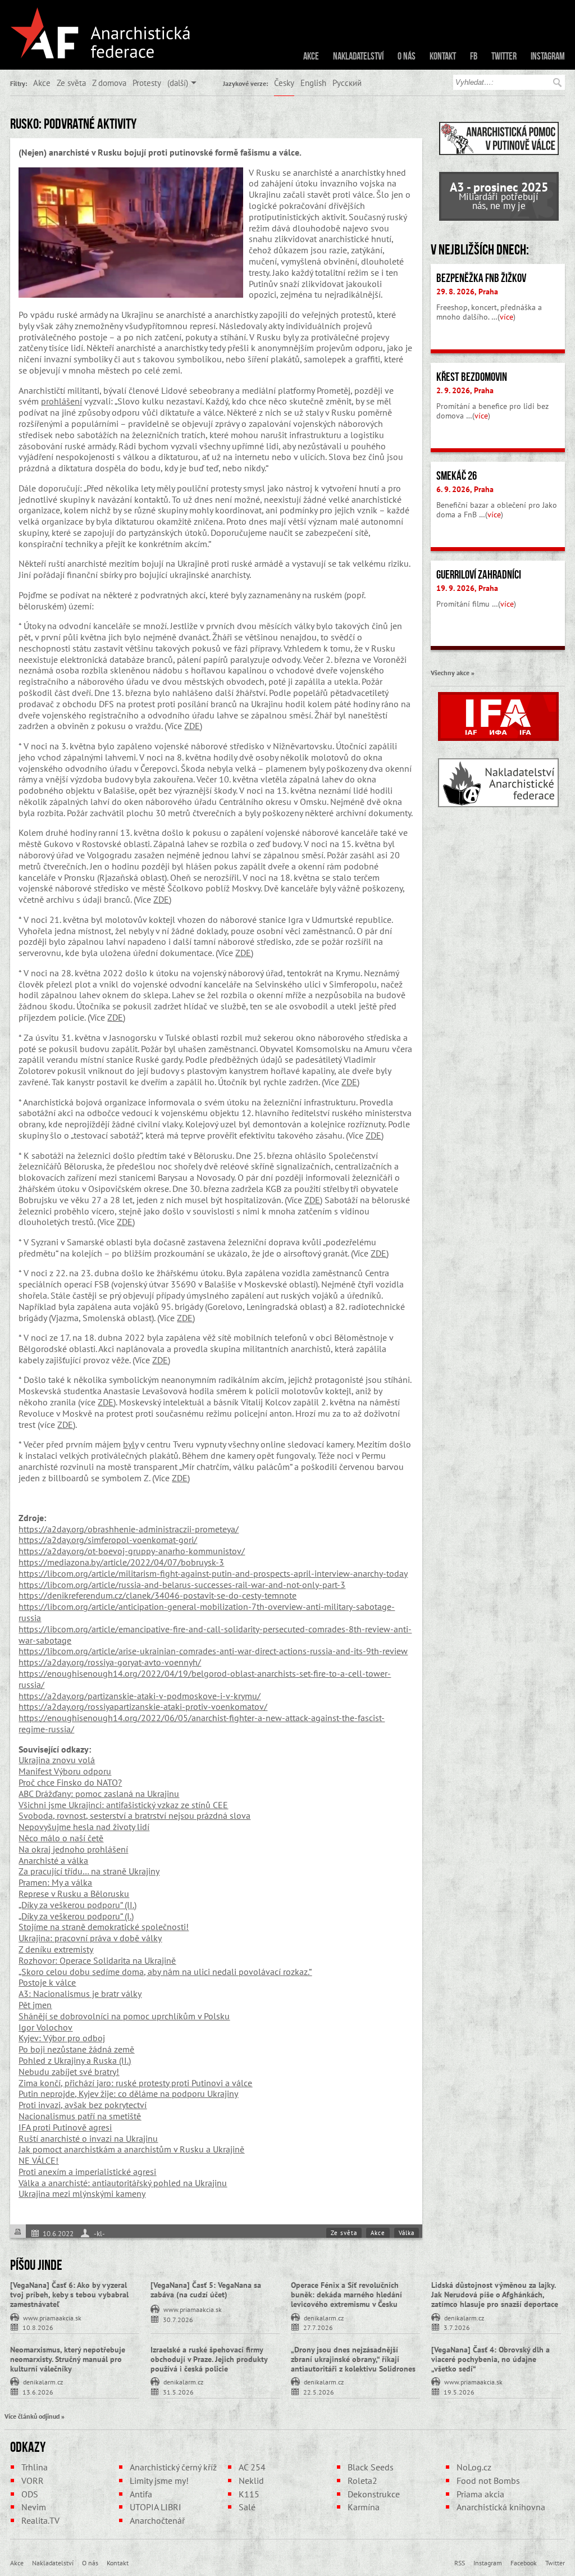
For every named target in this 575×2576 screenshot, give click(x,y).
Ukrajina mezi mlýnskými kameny (82, 2193)
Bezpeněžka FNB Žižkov (481, 278)
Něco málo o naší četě (61, 1838)
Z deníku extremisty (56, 1949)
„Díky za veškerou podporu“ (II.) (77, 1905)
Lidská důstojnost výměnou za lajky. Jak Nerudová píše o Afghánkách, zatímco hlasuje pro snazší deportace (495, 2295)
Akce (311, 56)
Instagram (548, 56)
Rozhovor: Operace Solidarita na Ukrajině (97, 1960)
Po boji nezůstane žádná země (76, 2049)
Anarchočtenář (157, 2520)
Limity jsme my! (159, 2481)
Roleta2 (362, 2481)
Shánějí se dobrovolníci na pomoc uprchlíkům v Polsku (124, 2016)
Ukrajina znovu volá (57, 1760)
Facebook (524, 2563)
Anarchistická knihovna (501, 2507)
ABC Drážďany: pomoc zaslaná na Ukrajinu (99, 1794)
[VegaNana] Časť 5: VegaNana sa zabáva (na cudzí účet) (206, 2290)
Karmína (364, 2507)
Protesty (147, 83)
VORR (33, 2481)
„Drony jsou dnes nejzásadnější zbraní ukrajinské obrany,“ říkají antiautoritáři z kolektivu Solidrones (353, 2359)
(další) (178, 83)
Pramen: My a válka (55, 1882)
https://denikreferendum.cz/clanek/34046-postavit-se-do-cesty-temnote (158, 1595)
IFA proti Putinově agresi (65, 2127)
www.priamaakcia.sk (52, 2317)
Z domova (109, 83)
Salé (247, 2507)
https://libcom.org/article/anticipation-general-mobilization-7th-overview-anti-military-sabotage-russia (207, 1612)
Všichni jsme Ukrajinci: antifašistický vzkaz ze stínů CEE (123, 1805)
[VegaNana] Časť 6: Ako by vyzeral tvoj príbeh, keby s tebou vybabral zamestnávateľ (69, 2295)
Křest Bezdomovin (472, 377)
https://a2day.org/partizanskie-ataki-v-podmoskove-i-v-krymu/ (140, 1696)
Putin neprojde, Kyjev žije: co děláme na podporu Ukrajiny (128, 2093)
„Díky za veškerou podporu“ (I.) (76, 1916)
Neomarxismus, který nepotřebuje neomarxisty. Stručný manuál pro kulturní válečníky (68, 2359)
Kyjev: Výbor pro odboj (62, 2038)
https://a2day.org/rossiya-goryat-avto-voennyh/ (110, 1662)
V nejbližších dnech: (480, 249)
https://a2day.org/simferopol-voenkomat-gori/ (108, 1540)
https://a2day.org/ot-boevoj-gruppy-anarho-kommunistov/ (132, 1551)
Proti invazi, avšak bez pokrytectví (83, 2105)
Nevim (34, 2507)
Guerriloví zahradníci (479, 575)
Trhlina (35, 2467)
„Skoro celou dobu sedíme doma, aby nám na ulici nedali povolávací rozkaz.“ (165, 1972)
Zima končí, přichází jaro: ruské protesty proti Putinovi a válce (135, 2083)
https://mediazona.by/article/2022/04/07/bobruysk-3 (121, 1562)
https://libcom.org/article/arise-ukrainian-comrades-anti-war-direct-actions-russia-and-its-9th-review (213, 1651)
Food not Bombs (488, 2481)
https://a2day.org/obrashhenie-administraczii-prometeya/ (129, 1529)
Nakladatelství (358, 56)
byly (131, 1444)
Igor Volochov (45, 2027)
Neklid (251, 2481)
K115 (249, 2494)
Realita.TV (40, 2520)
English (313, 83)
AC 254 (252, 2467)
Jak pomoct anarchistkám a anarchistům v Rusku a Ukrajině (131, 2149)
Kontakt (443, 56)
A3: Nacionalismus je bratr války (80, 1994)
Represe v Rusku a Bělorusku (74, 1894)
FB (474, 56)
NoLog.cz (474, 2467)
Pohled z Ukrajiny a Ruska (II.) (75, 2060)
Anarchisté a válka (53, 1860)
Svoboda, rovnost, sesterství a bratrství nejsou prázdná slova (134, 1815)
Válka (407, 2233)
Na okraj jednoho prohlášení (73, 1849)
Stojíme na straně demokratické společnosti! (104, 1927)
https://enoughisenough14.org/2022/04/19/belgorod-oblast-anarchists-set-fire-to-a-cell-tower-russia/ (205, 1679)
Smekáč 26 (457, 476)
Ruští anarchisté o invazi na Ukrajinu (88, 2138)
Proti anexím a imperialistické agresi (87, 2172)
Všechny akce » (453, 672)
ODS (30, 2494)
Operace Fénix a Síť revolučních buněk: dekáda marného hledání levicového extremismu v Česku (346, 2295)
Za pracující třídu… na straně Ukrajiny (89, 1871)
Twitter (504, 56)
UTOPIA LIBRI (156, 2507)
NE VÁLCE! (38, 2160)
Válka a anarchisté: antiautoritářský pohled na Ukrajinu (123, 2183)
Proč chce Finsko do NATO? (70, 1782)
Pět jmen (35, 2005)
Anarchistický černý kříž (173, 2467)
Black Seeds (371, 2467)
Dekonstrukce (374, 2494)
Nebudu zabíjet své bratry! (69, 2072)
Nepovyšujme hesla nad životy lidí (84, 1827)
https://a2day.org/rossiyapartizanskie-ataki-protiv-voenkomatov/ (143, 1706)
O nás (407, 56)
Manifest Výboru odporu (65, 1771)
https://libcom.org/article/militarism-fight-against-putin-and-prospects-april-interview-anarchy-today (213, 1573)
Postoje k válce (47, 1982)
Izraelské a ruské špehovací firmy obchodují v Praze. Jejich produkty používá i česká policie (209, 2359)
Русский (347, 83)
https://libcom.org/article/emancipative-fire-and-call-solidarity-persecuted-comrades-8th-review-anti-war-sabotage (215, 1635)
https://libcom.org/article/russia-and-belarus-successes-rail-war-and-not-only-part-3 (182, 1585)
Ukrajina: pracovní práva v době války (90, 1938)
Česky (284, 83)
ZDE (192, 726)
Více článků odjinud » (35, 2416)
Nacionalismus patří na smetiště (80, 2116)
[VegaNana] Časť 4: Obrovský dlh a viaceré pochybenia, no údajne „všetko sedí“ (490, 2359)
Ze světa (71, 83)
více (506, 317)
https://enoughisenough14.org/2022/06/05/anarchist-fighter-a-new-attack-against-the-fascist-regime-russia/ (202, 1723)
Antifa (141, 2494)
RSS (460, 2563)
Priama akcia (480, 2494)
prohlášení (61, 401)
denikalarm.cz (324, 2317)
